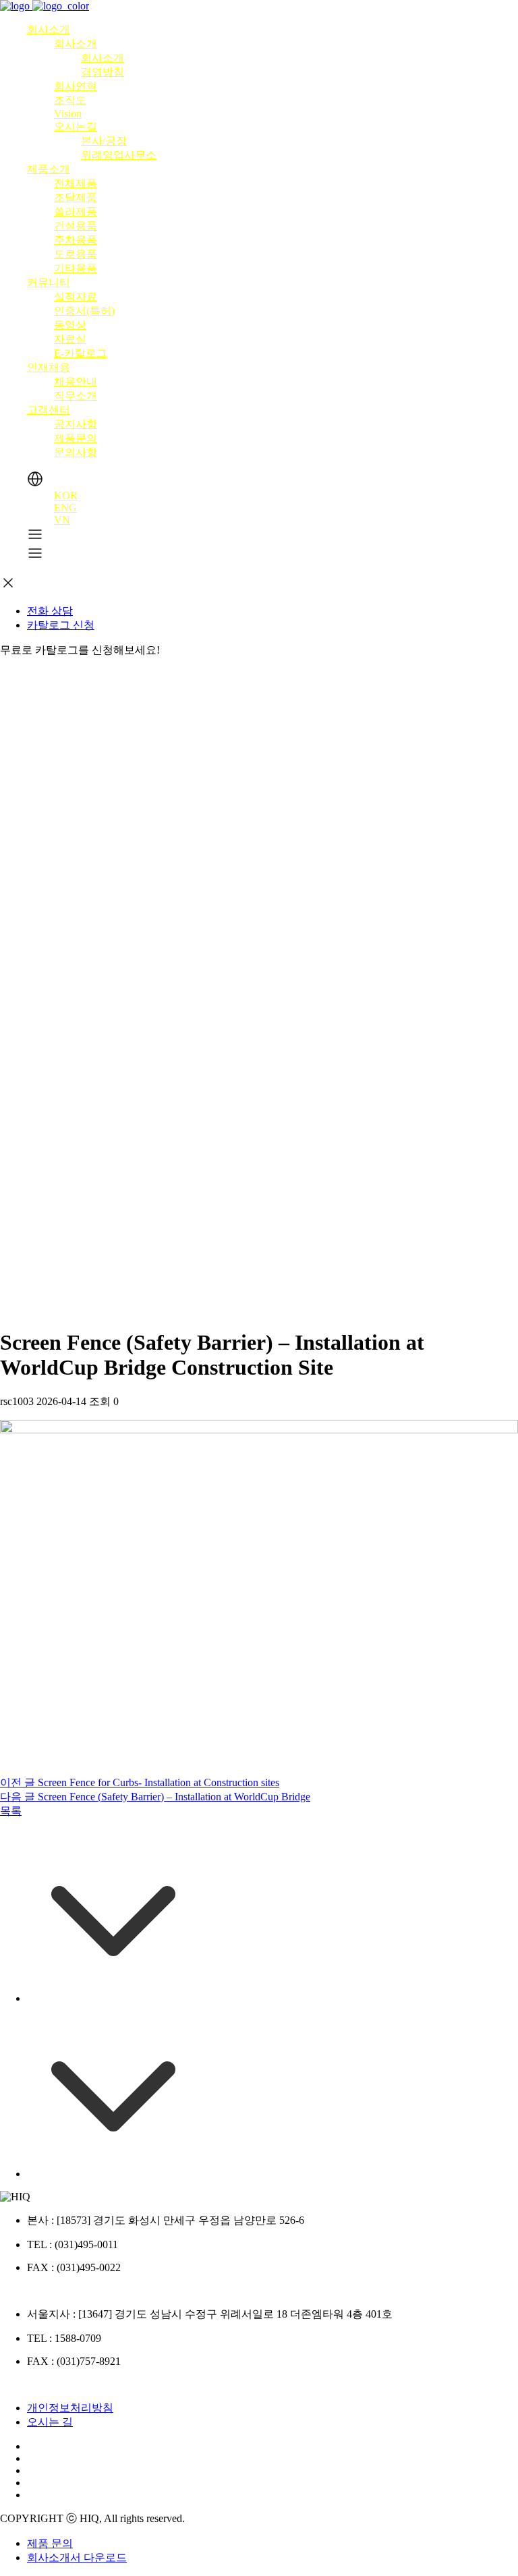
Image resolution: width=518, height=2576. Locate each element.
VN (62, 520)
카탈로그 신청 (61, 625)
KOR (66, 495)
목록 (11, 1811)
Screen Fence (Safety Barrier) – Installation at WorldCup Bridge (155, 1797)
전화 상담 (50, 611)
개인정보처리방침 (70, 2408)
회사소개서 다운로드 (77, 2557)
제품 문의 (50, 2543)
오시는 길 (50, 2422)
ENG (65, 508)
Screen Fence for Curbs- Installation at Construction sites (140, 1782)
